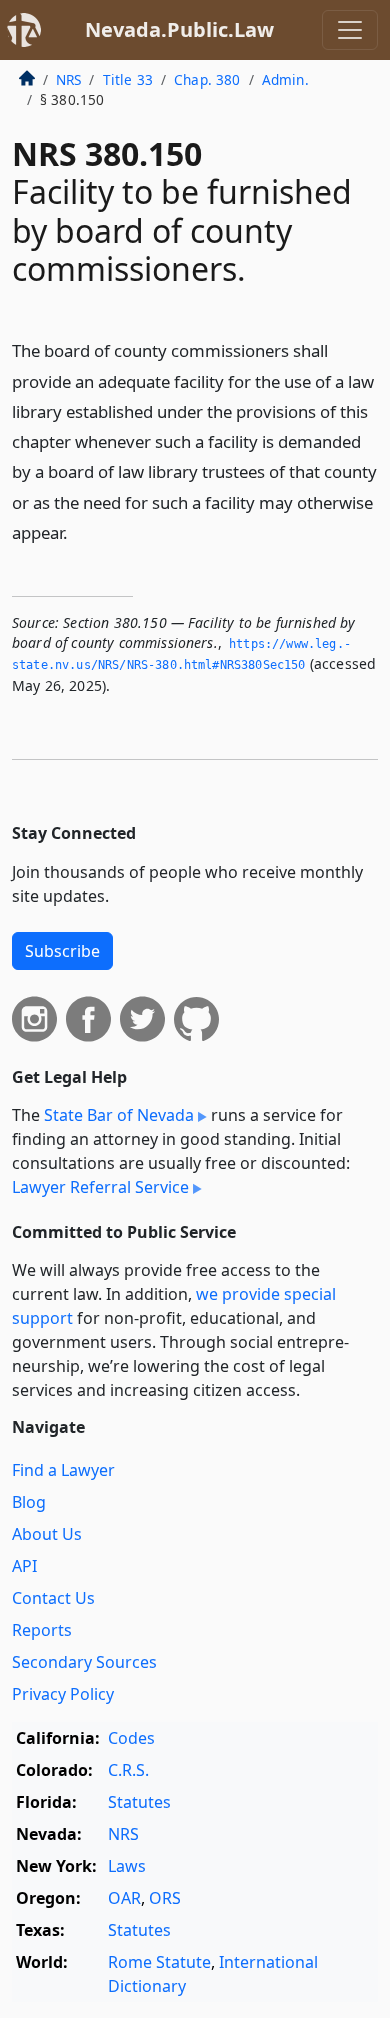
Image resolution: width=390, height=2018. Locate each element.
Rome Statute (159, 1962)
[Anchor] (79, 531)
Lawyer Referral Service (100, 1187)
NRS (68, 79)
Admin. (285, 79)
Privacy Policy (63, 1694)
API (24, 1566)
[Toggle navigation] (350, 30)
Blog (29, 1502)
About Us (47, 1534)
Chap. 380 (207, 79)
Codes (131, 1738)
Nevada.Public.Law (179, 29)
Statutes (139, 1802)
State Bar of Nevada (119, 1115)
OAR (124, 1898)
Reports (42, 1630)
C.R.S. (128, 1770)
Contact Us (53, 1598)
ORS (165, 1898)
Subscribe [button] (62, 951)
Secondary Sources (84, 1662)
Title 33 (128, 79)
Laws (127, 1866)
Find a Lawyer (63, 1470)
